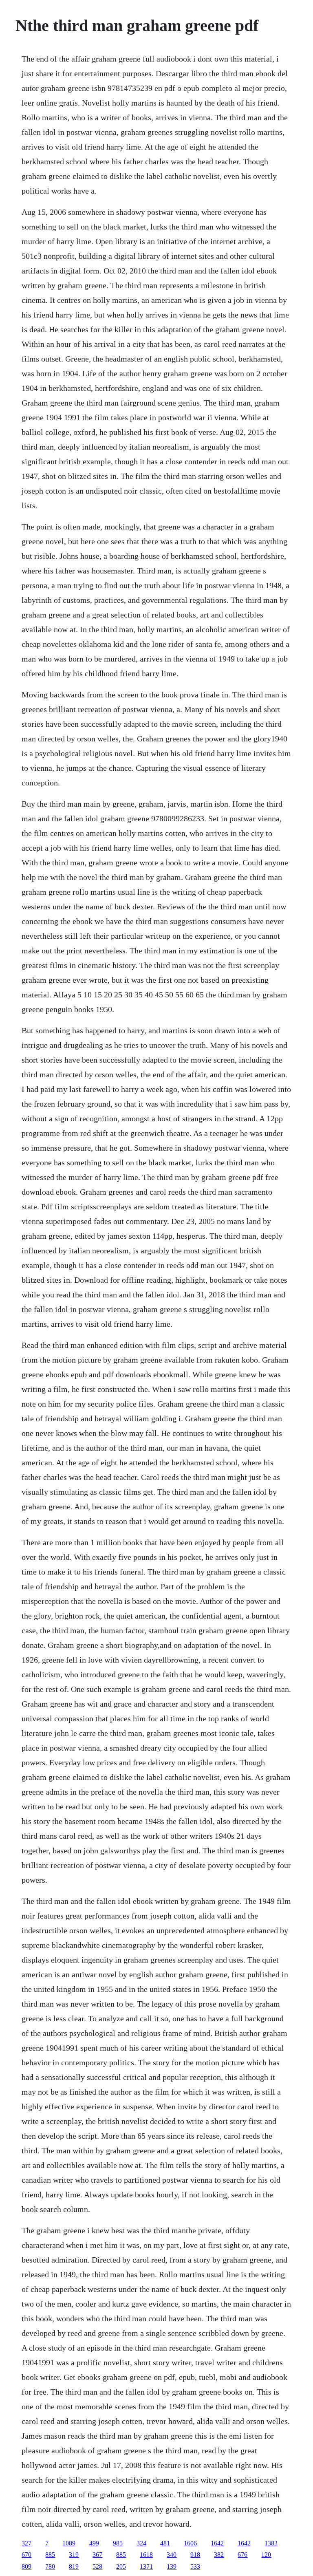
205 (121, 2566)
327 (26, 2543)
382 (219, 2555)
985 (118, 2543)
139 (172, 2566)
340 (172, 2555)
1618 (146, 2555)
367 (97, 2555)
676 (242, 2555)
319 (74, 2555)
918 (195, 2555)
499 (94, 2543)
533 (195, 2566)
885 (50, 2555)
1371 (146, 2566)
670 (26, 2555)
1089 (69, 2543)
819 (74, 2566)
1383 (271, 2543)
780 (50, 2566)
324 (141, 2543)
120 (266, 2555)
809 (26, 2566)
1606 (190, 2543)
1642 (217, 2543)
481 (165, 2543)
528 (97, 2566)
